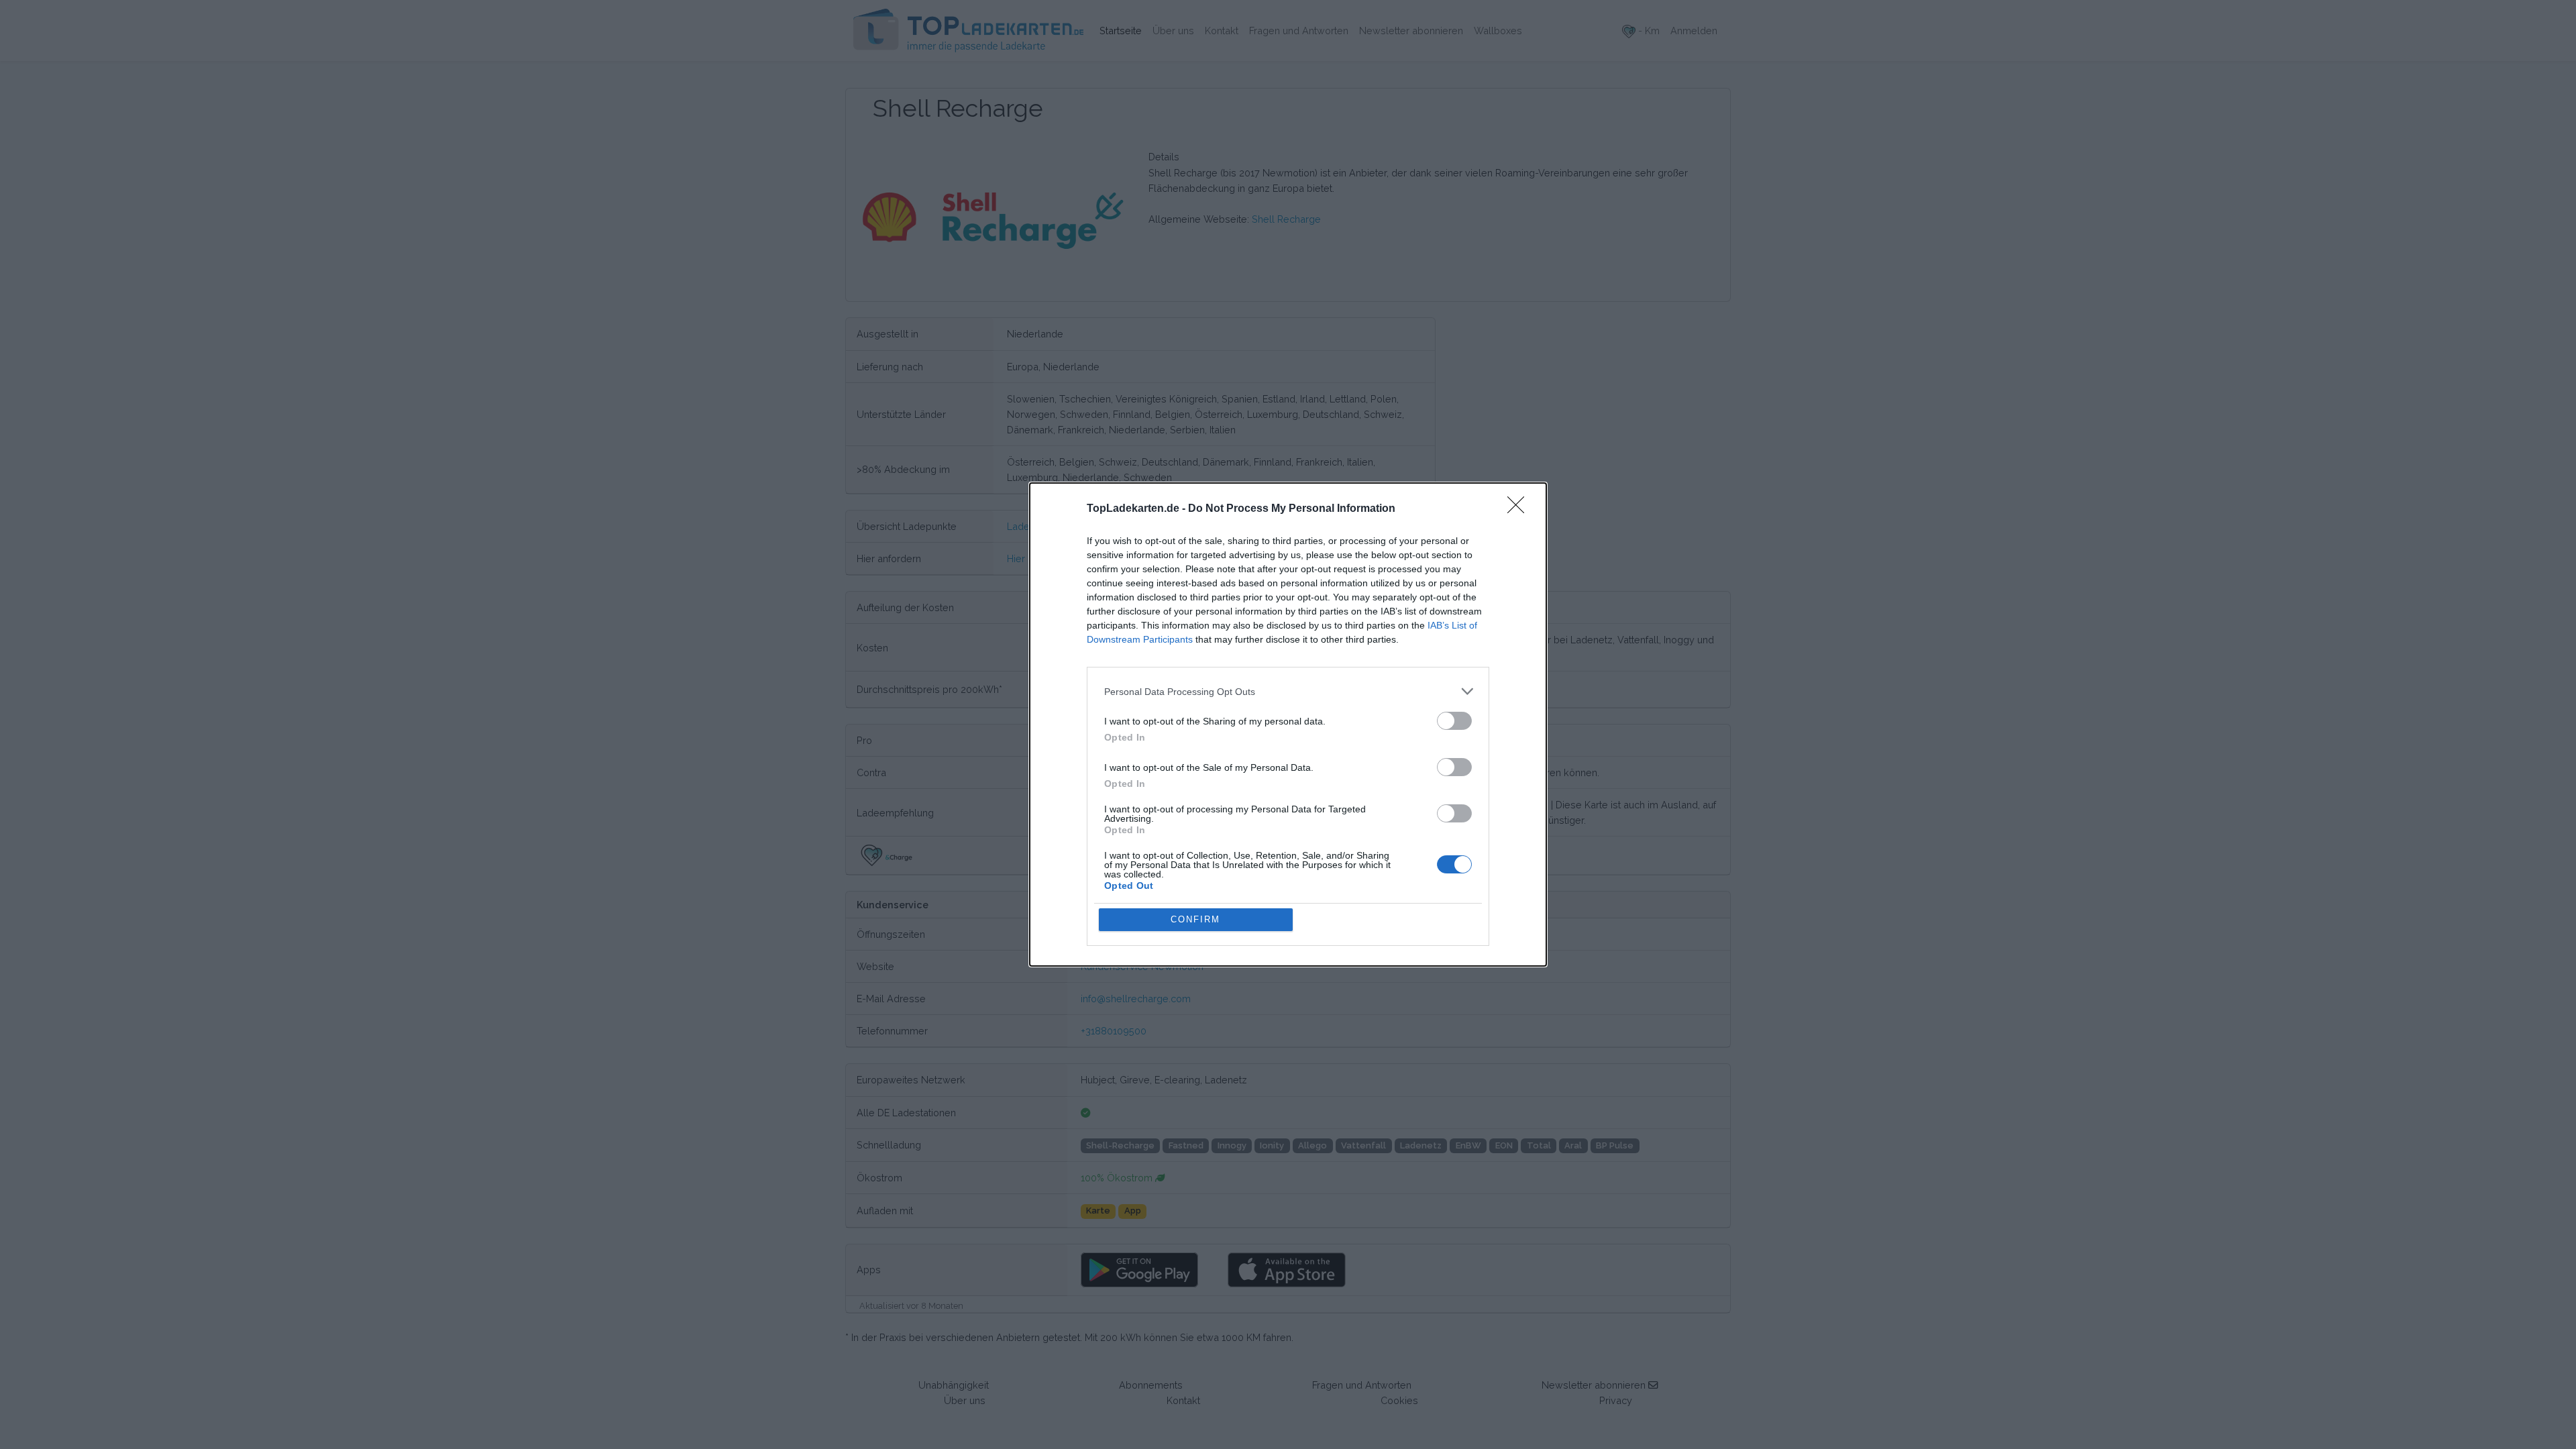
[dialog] (1288, 724)
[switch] (1454, 721)
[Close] (1520, 509)
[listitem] (1288, 691)
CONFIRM (1195, 919)
